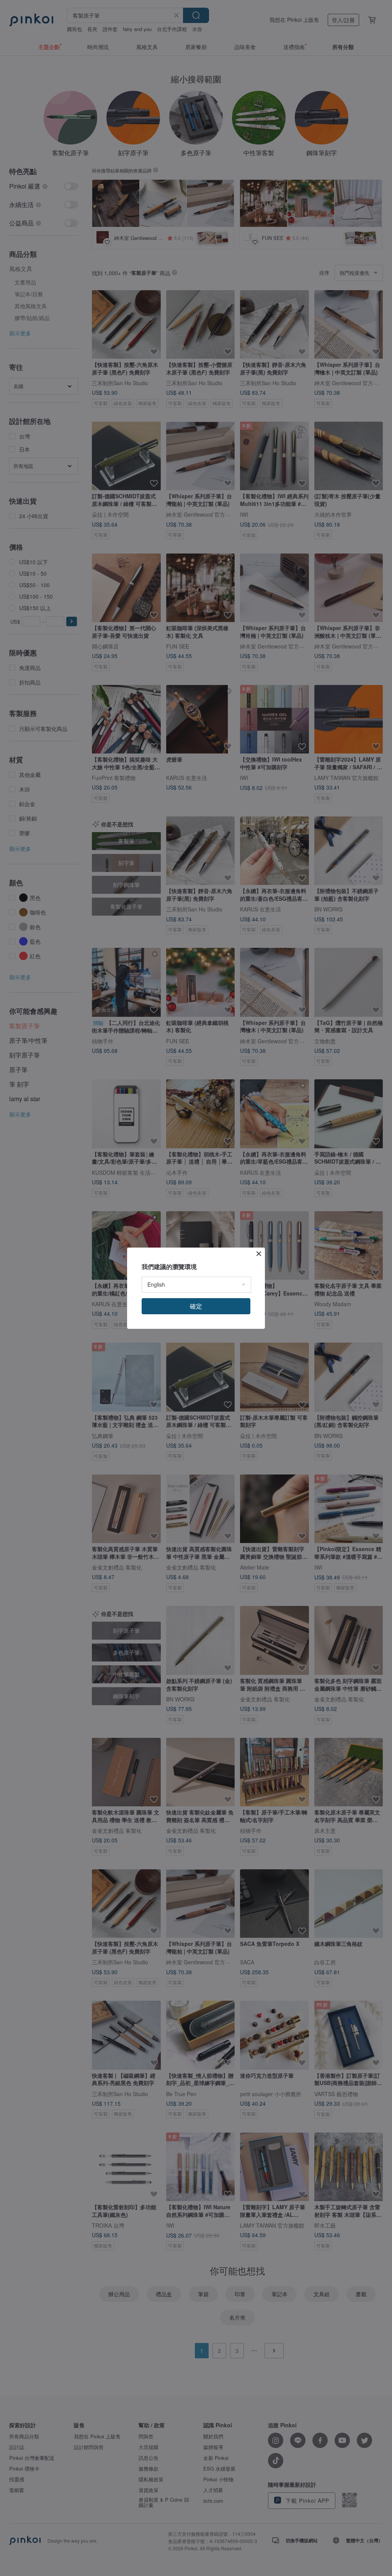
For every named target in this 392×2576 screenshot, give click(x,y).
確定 (196, 1306)
